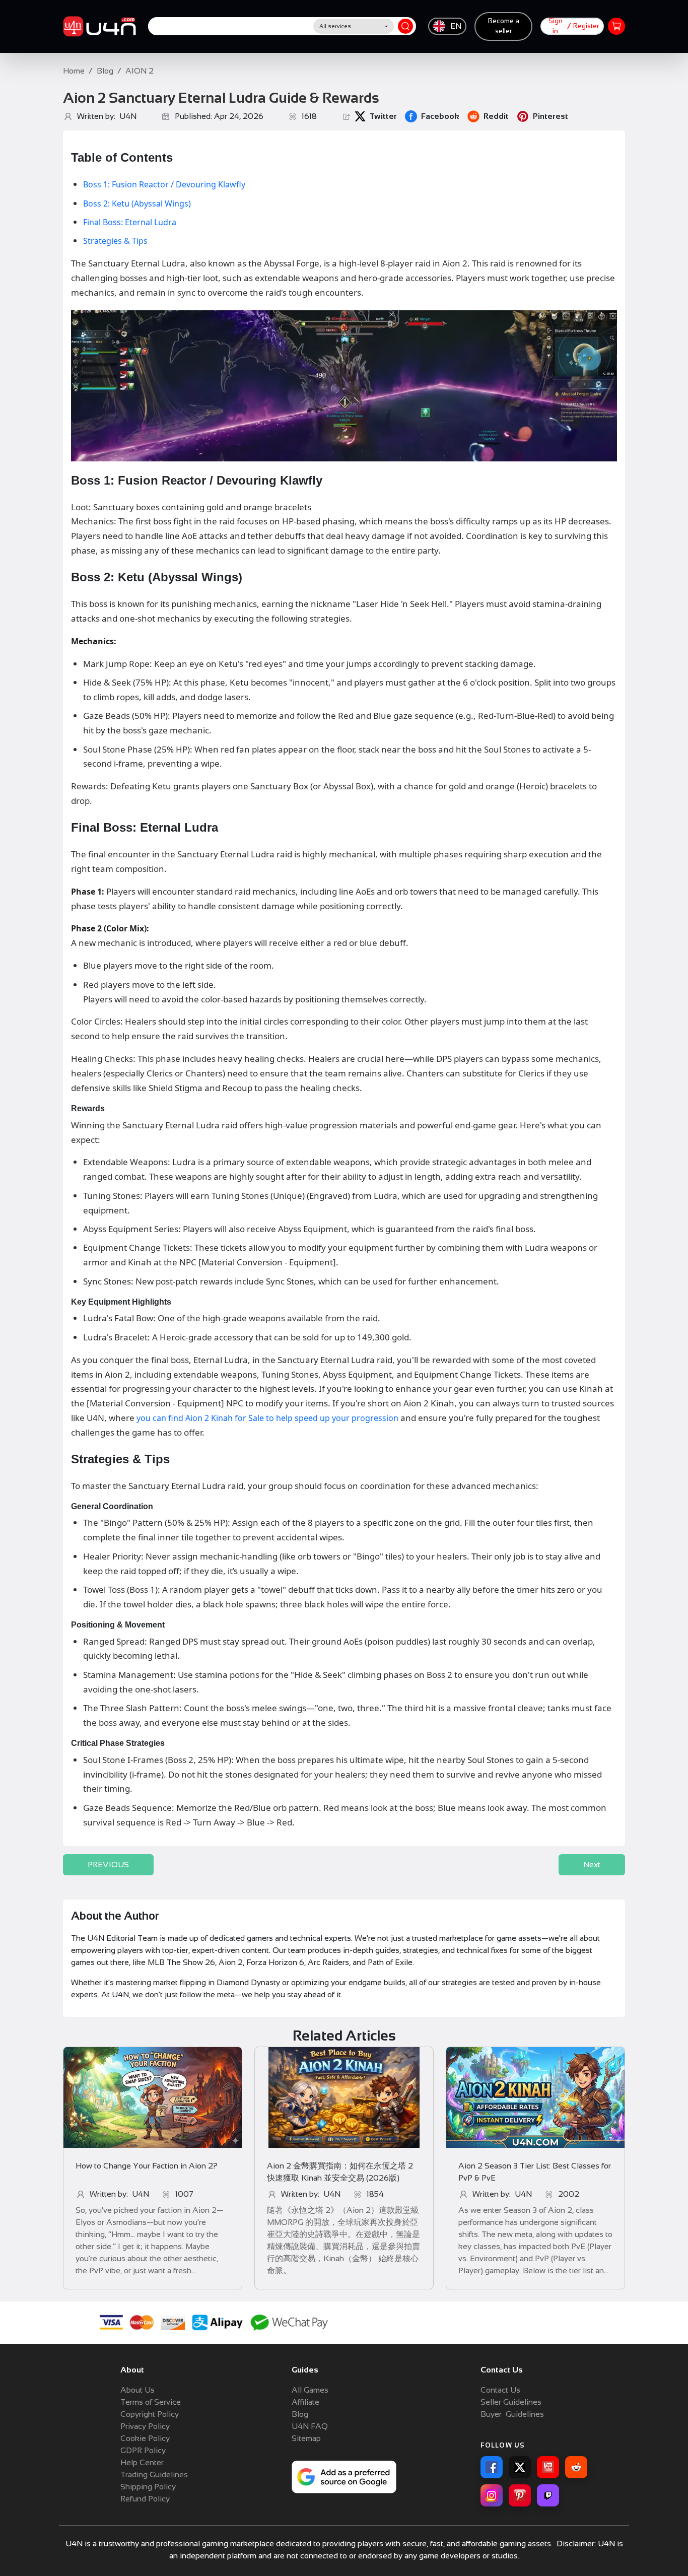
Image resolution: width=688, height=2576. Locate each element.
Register (586, 26)
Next (592, 1865)
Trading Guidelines (154, 2475)
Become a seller (504, 26)
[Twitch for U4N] (548, 2495)
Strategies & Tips (115, 241)
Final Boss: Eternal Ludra (130, 222)
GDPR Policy (143, 2450)
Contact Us (500, 2390)
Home (74, 71)
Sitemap (306, 2438)
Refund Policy (145, 2499)
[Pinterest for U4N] (520, 2495)
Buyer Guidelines (512, 2414)
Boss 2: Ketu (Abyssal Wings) (137, 204)
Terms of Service (151, 2402)
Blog (105, 71)
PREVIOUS (108, 1865)
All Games (310, 2390)
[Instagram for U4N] (492, 2495)
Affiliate (305, 2402)
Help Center (142, 2462)
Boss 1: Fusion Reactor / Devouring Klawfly (164, 184)
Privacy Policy (145, 2426)
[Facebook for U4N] (492, 2467)
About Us (137, 2390)
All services (335, 26)
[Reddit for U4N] (576, 2467)
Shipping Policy (148, 2487)
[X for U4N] (520, 2467)
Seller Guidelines (511, 2402)
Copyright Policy (150, 2414)
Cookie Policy (145, 2438)
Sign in (556, 26)
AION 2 (140, 71)
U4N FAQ (310, 2426)
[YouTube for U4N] (548, 2467)
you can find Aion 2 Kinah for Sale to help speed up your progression (267, 1418)
